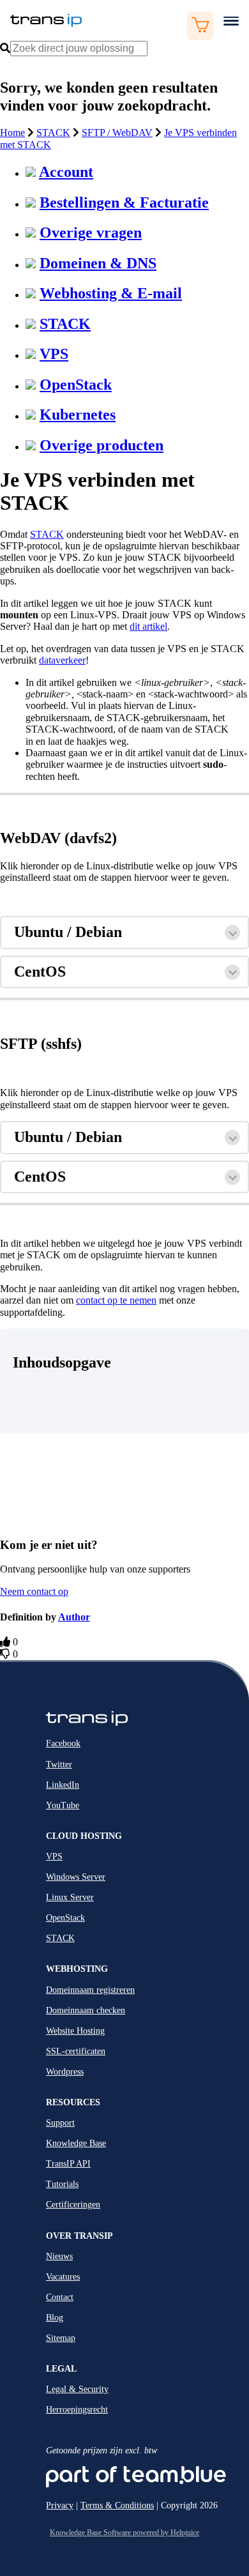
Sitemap (61, 2338)
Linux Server (70, 1897)
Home (12, 133)
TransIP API (68, 2164)
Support (60, 2123)
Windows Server (76, 1877)
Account (66, 172)
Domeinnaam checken (86, 2010)
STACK (53, 133)
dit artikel (148, 626)
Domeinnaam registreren (90, 1990)
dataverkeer (62, 660)
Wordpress (65, 2072)
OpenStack (76, 385)
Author (74, 1617)
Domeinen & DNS (98, 263)
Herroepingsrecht (77, 2410)
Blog (55, 2318)
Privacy (60, 2505)
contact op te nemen (116, 1300)
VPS (54, 354)
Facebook (63, 1743)
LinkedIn (63, 1785)
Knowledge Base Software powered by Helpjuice (124, 2533)
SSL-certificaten (76, 2051)
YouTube (63, 1805)
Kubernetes (78, 415)
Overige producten (102, 445)
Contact (60, 2297)
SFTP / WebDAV (117, 133)
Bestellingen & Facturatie (124, 202)
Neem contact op (34, 1591)
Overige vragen (91, 232)
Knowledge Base (76, 2143)
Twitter (59, 1764)
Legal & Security (77, 2389)
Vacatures (63, 2277)
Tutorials (62, 2184)
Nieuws (59, 2256)
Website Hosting (75, 2031)
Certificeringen (73, 2205)
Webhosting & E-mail (111, 293)
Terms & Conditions (117, 2505)
